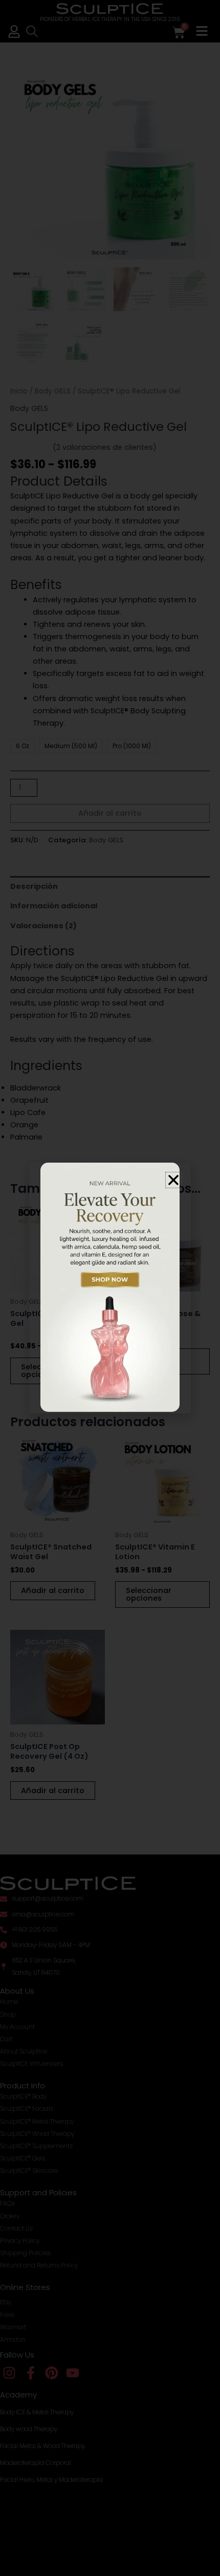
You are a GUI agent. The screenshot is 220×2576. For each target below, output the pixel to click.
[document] (110, 1288)
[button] (173, 1180)
